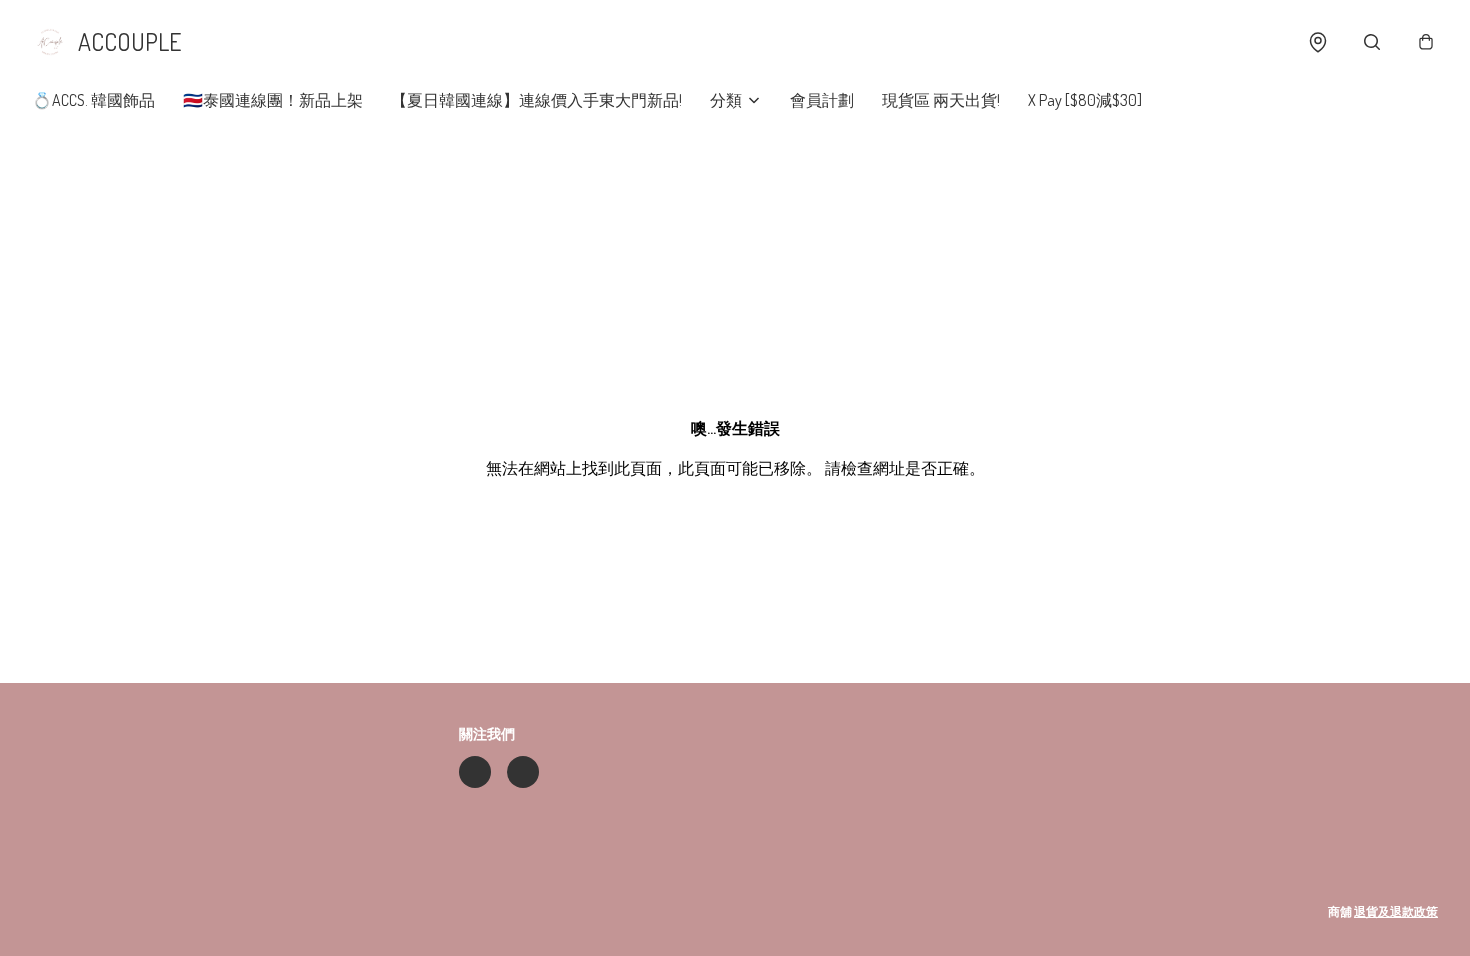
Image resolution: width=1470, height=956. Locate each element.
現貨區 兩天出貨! (941, 100)
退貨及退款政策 (1396, 911)
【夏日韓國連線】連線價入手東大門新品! (536, 100)
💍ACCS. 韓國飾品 (93, 100)
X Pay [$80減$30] (1085, 100)
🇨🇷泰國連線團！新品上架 (273, 100)
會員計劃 (822, 100)
